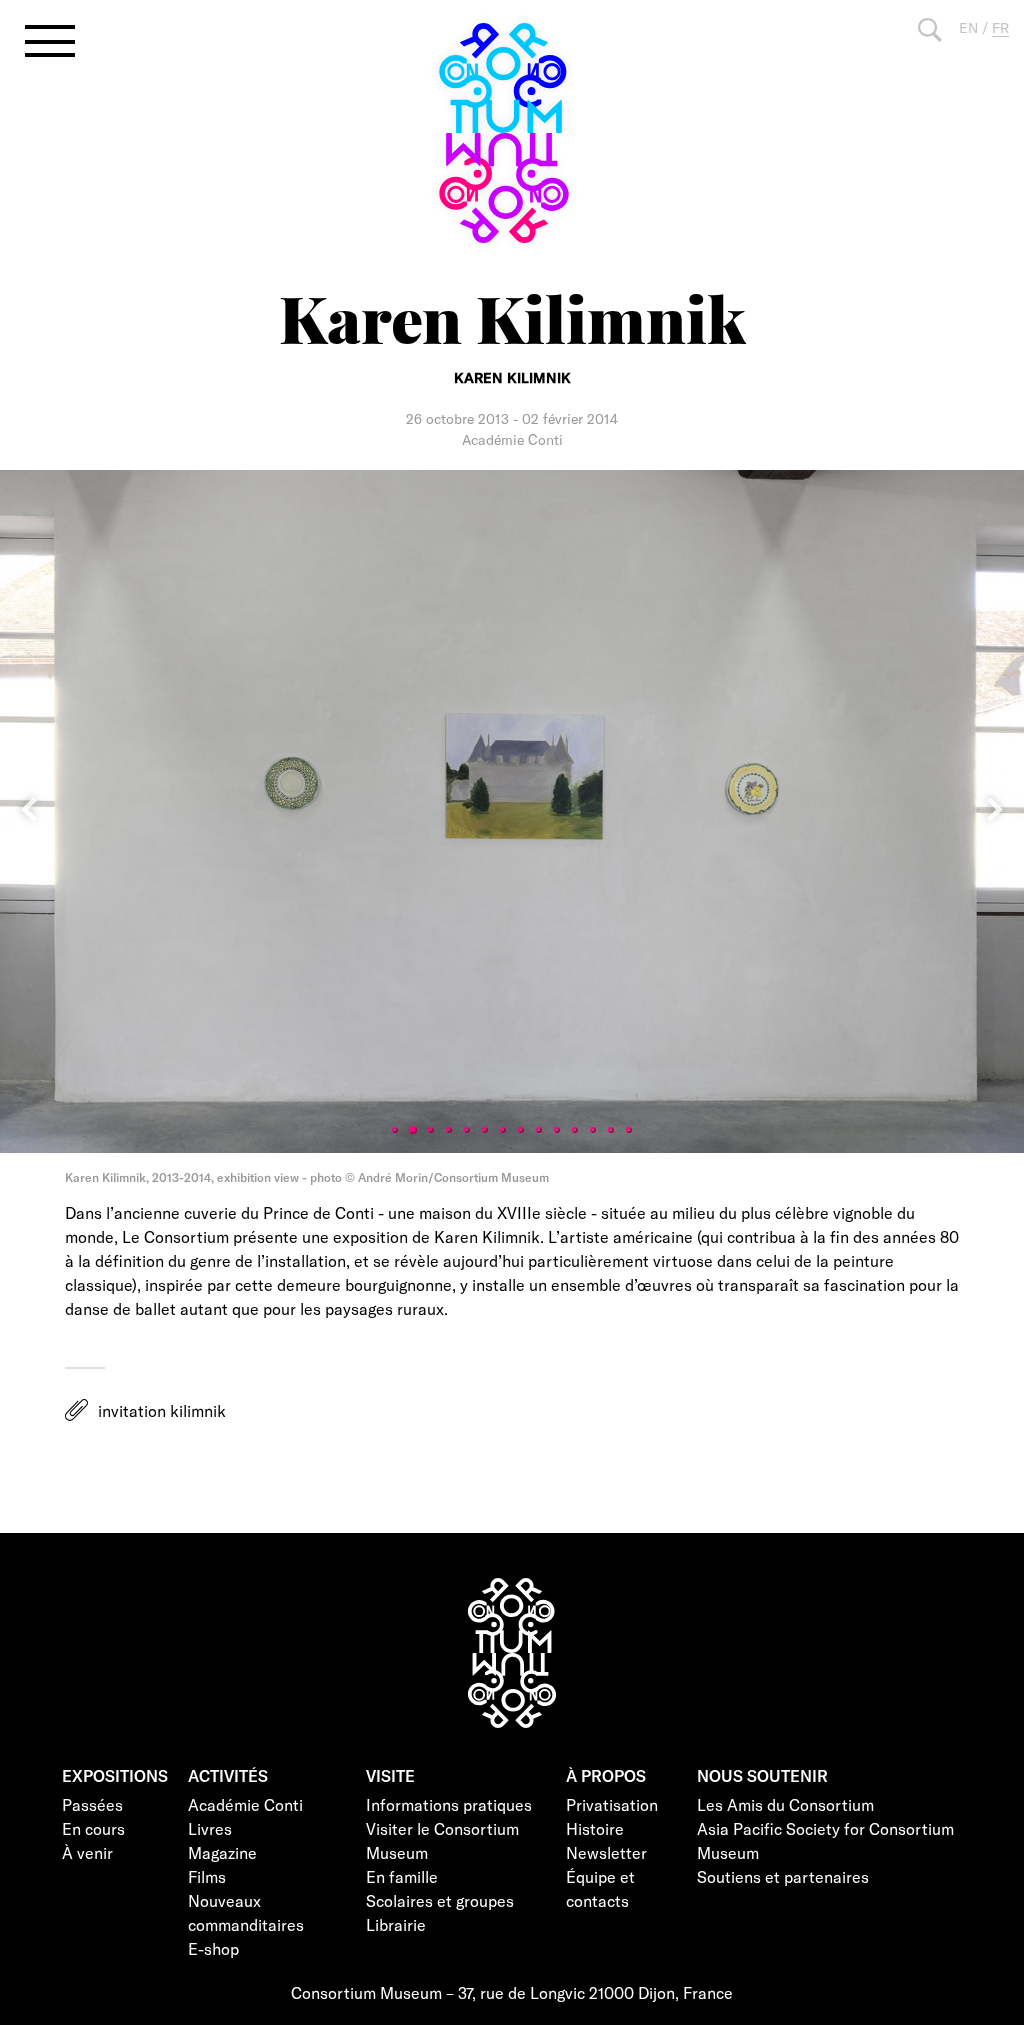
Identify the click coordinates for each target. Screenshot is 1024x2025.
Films (207, 1876)
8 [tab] (521, 1130)
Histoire (595, 1828)
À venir (87, 1852)
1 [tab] (395, 1130)
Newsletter (606, 1852)
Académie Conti (245, 1804)
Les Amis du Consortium (785, 1804)
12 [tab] (593, 1130)
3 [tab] (431, 1130)
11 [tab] (575, 1130)
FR (1000, 27)
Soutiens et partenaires (783, 1876)
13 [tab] (611, 1130)
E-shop (213, 1948)
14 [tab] (629, 1130)
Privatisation (612, 1804)
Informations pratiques (449, 1804)
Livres (210, 1828)
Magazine (222, 1852)
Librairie (396, 1924)
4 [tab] (449, 1130)
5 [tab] (467, 1130)
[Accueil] (512, 133)
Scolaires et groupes (440, 1900)
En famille (402, 1876)
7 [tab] (503, 1130)
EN (968, 27)
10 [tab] (557, 1130)
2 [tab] (413, 1130)
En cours (93, 1828)
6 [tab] (485, 1130)
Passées (92, 1804)
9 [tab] (539, 1130)
